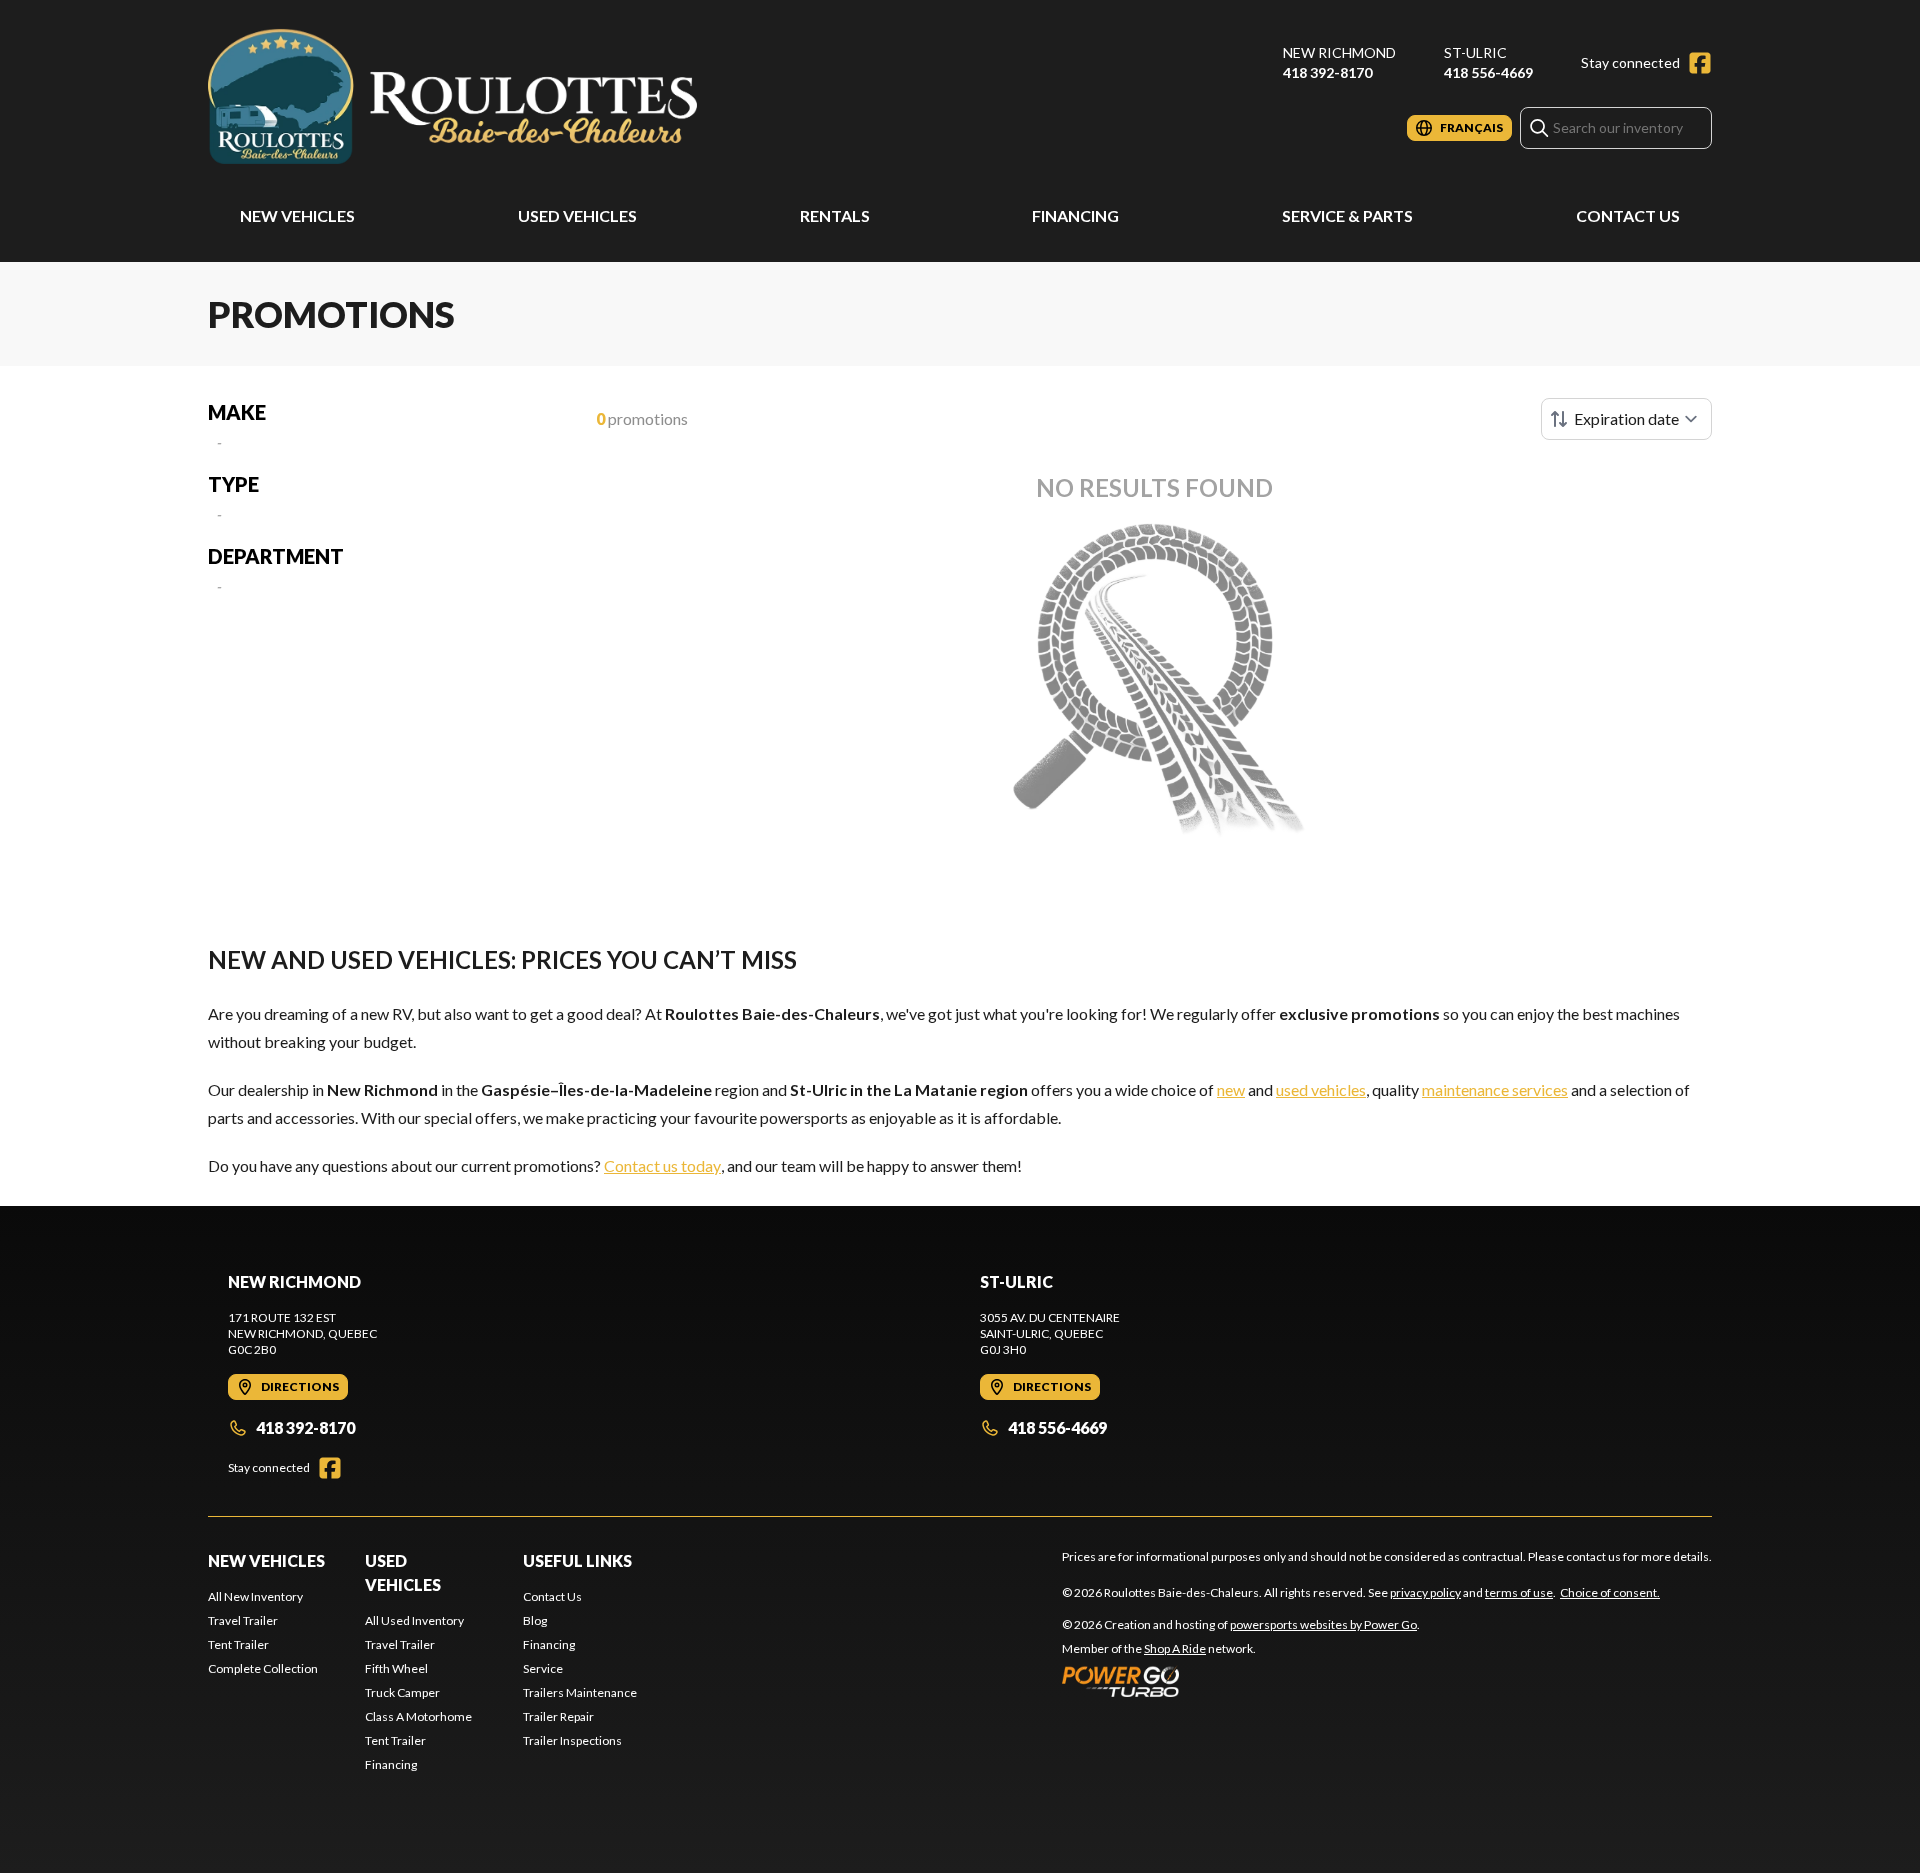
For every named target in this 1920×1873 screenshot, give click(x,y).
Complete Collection (263, 1668)
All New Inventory (255, 1596)
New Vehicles (297, 215)
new (1231, 1089)
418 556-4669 (1488, 72)
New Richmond (1339, 52)
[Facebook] (1700, 63)
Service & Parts (1347, 215)
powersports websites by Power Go (1323, 1624)
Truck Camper (402, 1692)
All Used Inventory (414, 1620)
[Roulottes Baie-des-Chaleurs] (458, 96)
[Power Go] (1241, 1681)
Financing (1075, 215)
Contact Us (1628, 215)
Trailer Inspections (572, 1740)
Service (543, 1668)
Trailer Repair (558, 1716)
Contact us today (662, 1165)
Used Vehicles (577, 215)
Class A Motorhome (418, 1716)
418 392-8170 (1327, 72)
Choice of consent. (1610, 1592)
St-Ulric (1475, 52)
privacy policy (1425, 1592)
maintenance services (1495, 1089)
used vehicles (1321, 1089)
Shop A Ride (1175, 1648)
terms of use (1519, 1592)
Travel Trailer (243, 1620)
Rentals (835, 215)
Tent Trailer (238, 1644)
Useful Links (577, 1560)
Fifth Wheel (396, 1668)
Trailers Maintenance (580, 1692)
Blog (535, 1620)
